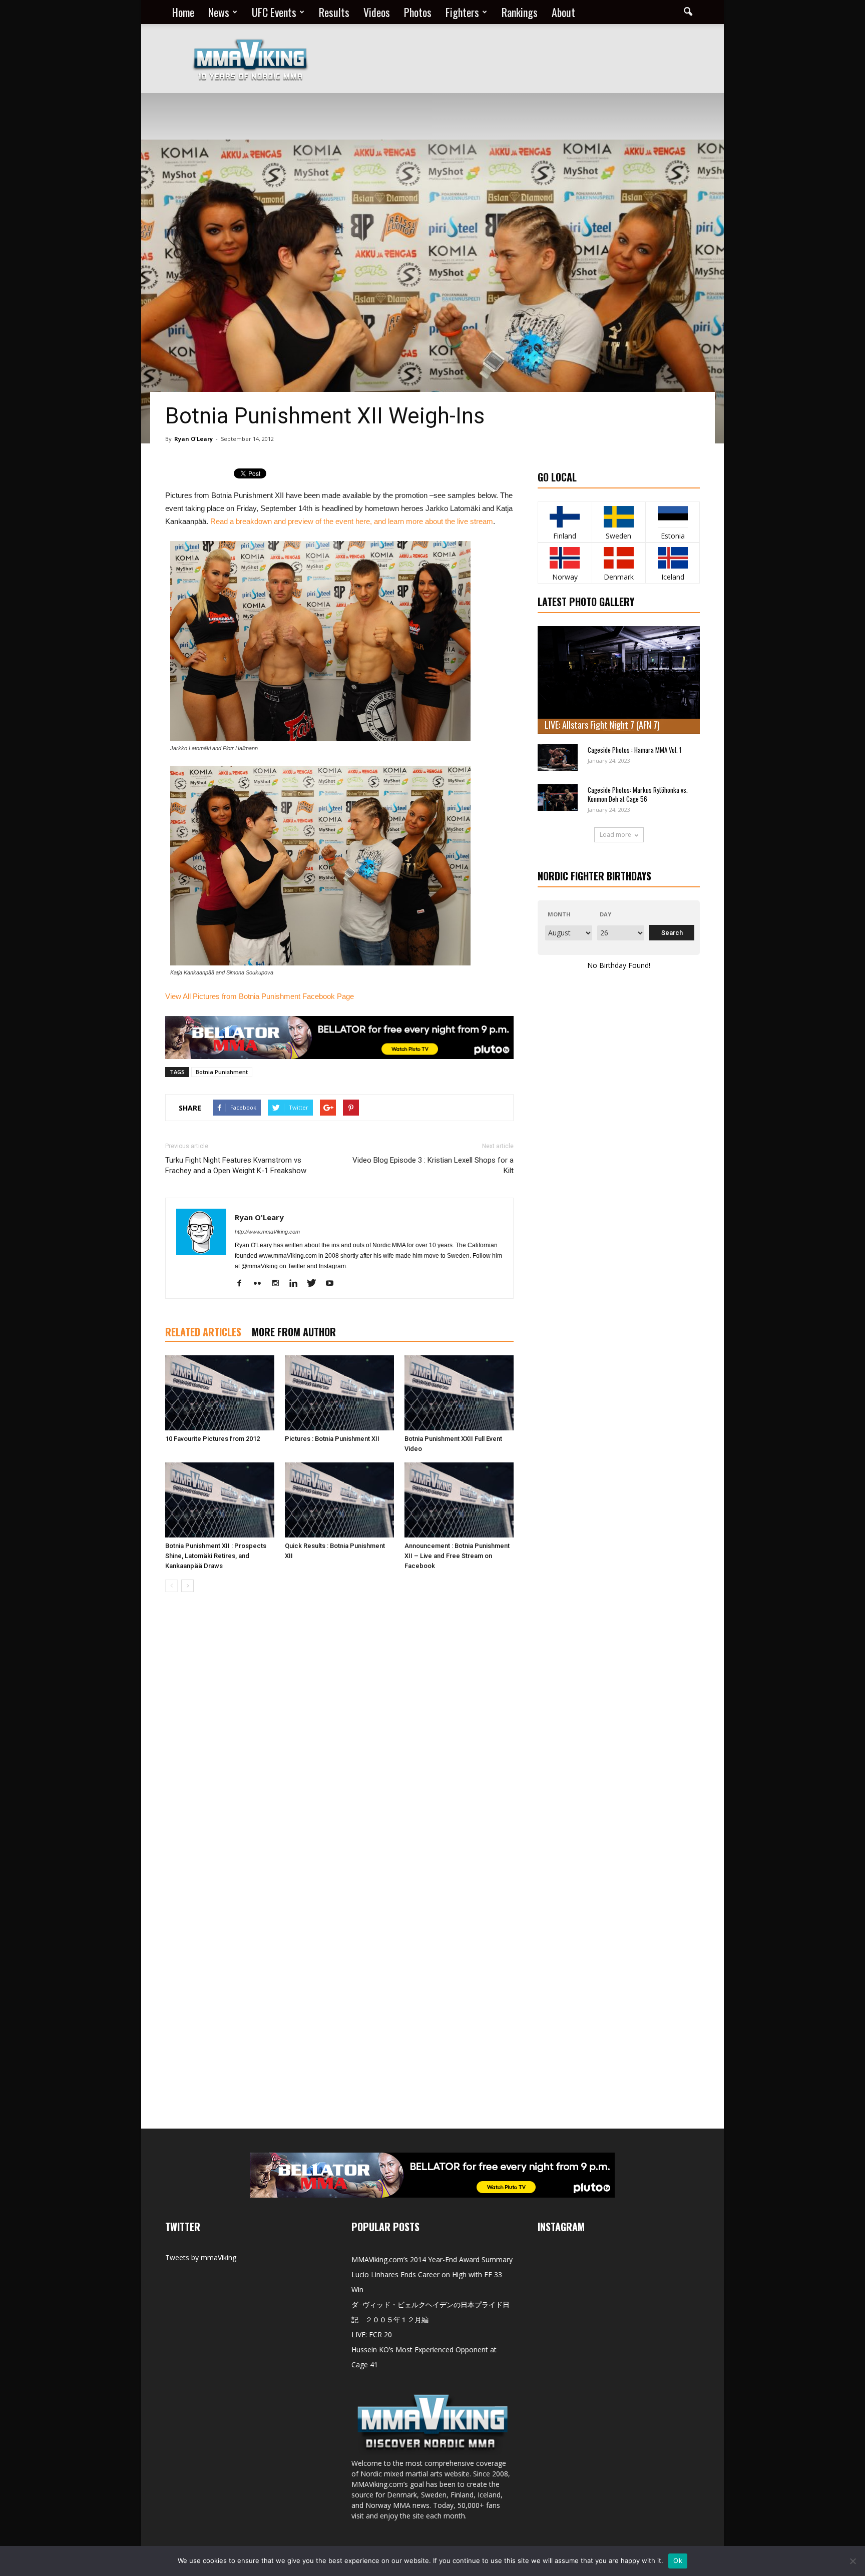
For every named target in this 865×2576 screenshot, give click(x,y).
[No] (852, 2561)
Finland (565, 536)
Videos (377, 12)
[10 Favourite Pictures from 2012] (220, 1393)
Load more (615, 835)
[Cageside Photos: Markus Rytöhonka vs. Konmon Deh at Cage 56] (558, 798)
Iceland (673, 577)
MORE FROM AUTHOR (294, 1332)
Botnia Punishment (222, 1072)
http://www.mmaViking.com (267, 1232)
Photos (418, 12)
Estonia (673, 536)
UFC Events (274, 12)
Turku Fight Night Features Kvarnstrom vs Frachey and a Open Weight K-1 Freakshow (236, 1165)
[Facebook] (243, 1284)
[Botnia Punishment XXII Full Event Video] (459, 1393)
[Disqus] (339, 1741)
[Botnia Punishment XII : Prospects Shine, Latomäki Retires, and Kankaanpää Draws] (220, 1500)
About (563, 12)
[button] (688, 12)
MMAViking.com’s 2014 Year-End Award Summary (432, 2259)
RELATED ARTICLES (203, 1332)
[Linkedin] (297, 1284)
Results (334, 12)
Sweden (618, 536)
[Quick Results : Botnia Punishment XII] (339, 1500)
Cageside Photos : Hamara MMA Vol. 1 (634, 750)
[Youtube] (333, 1284)
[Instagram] (279, 1284)
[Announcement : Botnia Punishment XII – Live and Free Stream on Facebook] (459, 1500)
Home (183, 12)
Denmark (619, 577)
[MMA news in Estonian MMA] (673, 517)
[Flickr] (261, 1284)
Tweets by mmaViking (201, 2257)
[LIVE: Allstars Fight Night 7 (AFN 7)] (619, 680)
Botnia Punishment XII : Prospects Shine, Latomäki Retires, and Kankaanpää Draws (216, 1556)
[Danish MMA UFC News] (619, 558)
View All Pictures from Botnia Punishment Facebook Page (260, 996)
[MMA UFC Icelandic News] (673, 558)
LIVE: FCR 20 (372, 2335)
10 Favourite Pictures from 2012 (212, 1439)
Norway (565, 577)
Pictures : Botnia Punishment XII (332, 1439)
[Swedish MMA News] (565, 517)
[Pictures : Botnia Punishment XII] (339, 1393)
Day (605, 914)
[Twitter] (315, 1284)
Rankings (520, 12)
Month (559, 914)
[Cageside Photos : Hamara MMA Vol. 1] (558, 757)
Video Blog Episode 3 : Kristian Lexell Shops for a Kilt (433, 1165)
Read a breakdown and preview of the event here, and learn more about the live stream (352, 521)
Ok (678, 2560)
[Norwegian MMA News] (565, 558)
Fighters (462, 12)
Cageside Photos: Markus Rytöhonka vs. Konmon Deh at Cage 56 (638, 794)
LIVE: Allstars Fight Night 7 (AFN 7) (602, 725)
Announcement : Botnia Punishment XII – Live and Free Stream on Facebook (457, 1556)
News (219, 12)
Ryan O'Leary (193, 439)
